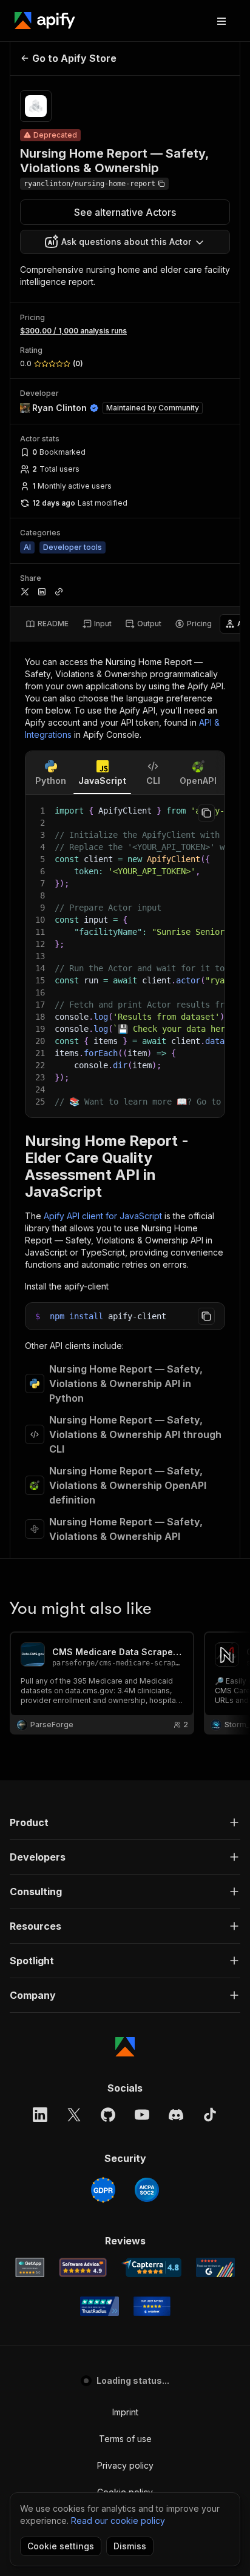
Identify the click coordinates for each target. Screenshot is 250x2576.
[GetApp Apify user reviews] (30, 2267)
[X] (74, 2115)
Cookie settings (61, 2546)
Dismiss (130, 2546)
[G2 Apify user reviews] (215, 2267)
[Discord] (176, 2115)
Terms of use (125, 2439)
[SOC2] (147, 2190)
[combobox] (125, 242)
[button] (125, 1822)
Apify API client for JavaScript (103, 1216)
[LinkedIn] (40, 2115)
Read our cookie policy (118, 2521)
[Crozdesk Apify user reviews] (152, 2306)
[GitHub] (108, 2115)
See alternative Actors (125, 212)
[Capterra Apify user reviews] (151, 2267)
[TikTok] (210, 2115)
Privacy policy (125, 2465)
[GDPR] (103, 2190)
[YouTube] (142, 2115)
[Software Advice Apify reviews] (83, 2267)
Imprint (125, 2412)
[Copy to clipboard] (206, 813)
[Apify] (45, 21)
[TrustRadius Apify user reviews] (100, 2306)
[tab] (47, 624)
